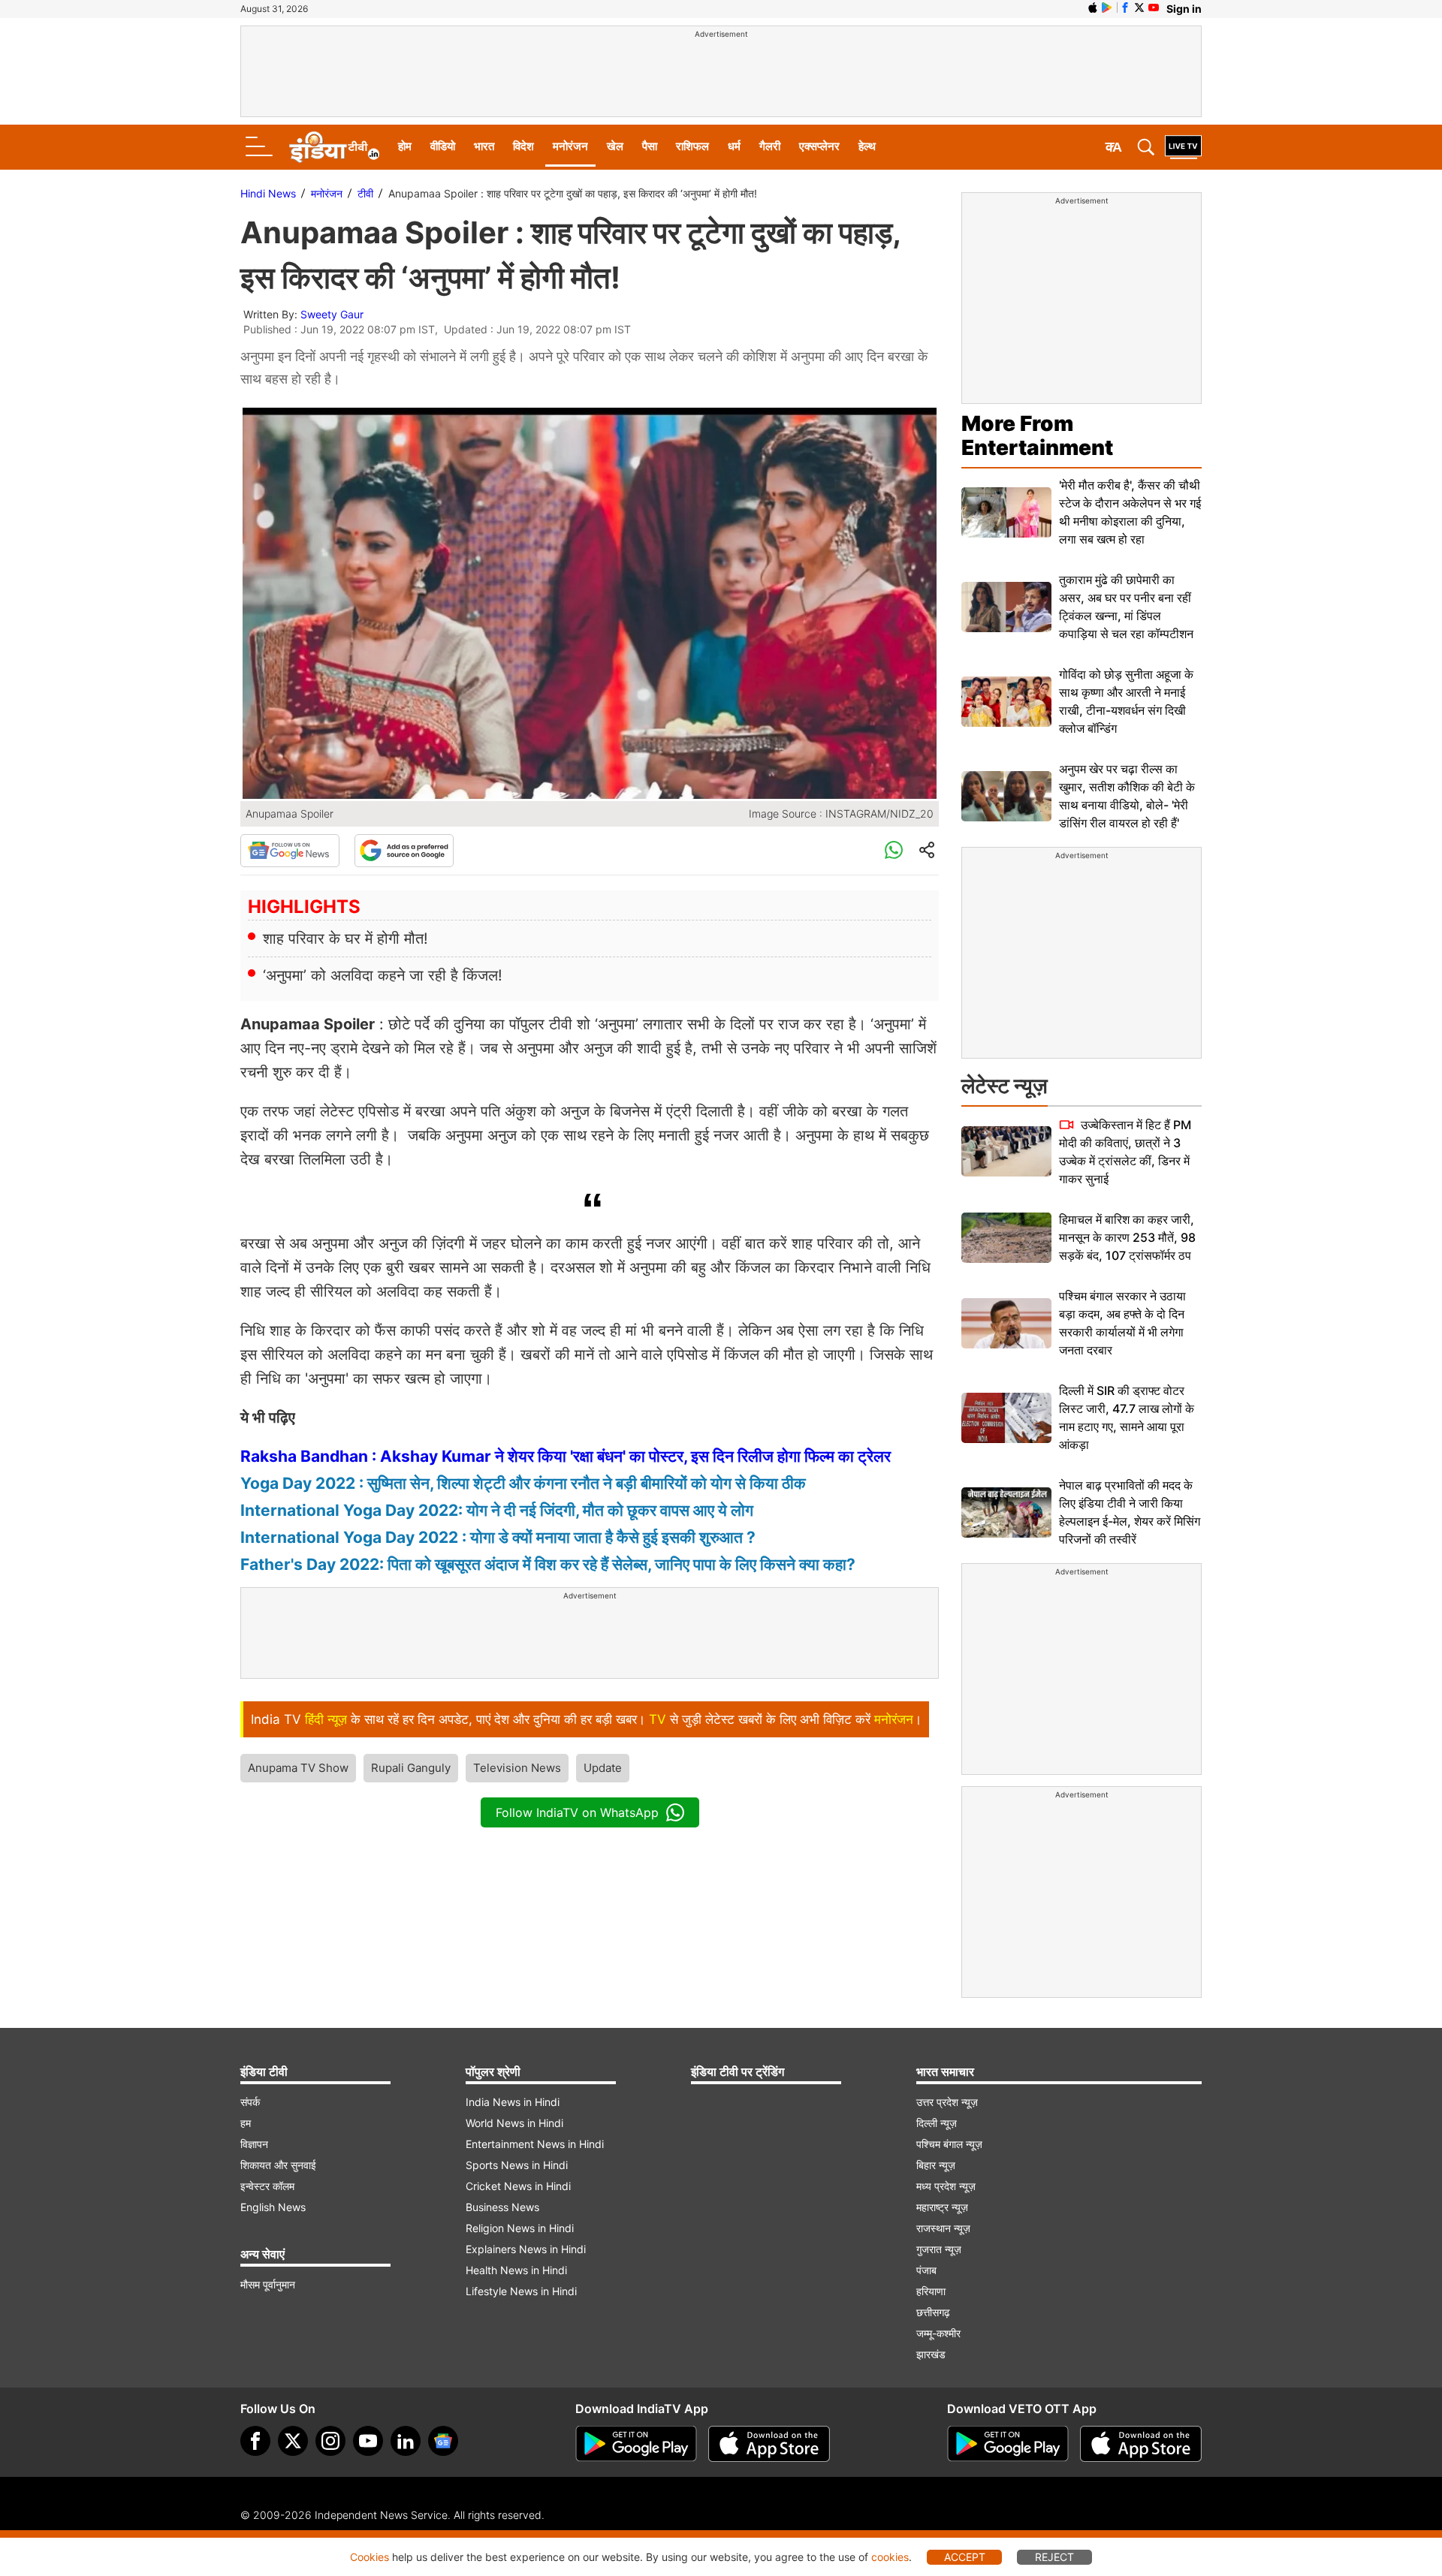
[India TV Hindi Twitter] (1139, 8)
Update (603, 1768)
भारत (484, 146)
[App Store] (769, 2444)
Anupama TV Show (298, 1768)
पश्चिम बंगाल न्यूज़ (949, 2144)
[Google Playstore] (636, 2444)
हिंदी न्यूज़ (326, 1719)
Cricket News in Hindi (518, 2186)
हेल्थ (867, 146)
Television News (517, 1768)
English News (273, 2207)
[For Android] (1008, 2444)
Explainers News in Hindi (526, 2249)
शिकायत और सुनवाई (278, 2165)
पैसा (650, 146)
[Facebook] (255, 2441)
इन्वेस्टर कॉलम (267, 2186)
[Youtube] (368, 2441)
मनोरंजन (570, 146)
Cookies (370, 2557)
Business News (502, 2207)
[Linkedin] (406, 2441)
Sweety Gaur (332, 314)
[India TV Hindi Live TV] (1183, 147)
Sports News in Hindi (517, 2165)
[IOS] (1093, 8)
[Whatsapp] (894, 851)
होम (405, 146)
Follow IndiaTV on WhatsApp (577, 1812)
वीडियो (443, 146)
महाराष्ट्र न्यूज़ (942, 2207)
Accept (965, 2557)
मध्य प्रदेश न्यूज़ (946, 2186)
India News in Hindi (513, 2102)
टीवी (365, 193)
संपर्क (250, 2102)
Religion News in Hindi (520, 2228)
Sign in (1184, 9)
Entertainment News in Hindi (535, 2144)
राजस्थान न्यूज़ (943, 2228)
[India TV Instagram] (330, 2441)
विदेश (523, 146)
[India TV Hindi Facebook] (1125, 8)
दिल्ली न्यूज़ (937, 2123)
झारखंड (931, 2354)
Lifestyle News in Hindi (521, 2291)
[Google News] (290, 851)
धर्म (734, 146)
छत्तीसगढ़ (933, 2312)
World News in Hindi (514, 2123)
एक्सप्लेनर (819, 146)
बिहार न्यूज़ (936, 2165)
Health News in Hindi (516, 2270)
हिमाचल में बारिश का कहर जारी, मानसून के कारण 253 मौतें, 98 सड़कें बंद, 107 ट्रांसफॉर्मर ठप (1127, 1237)
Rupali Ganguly (411, 1768)
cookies (890, 2557)
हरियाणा (931, 2291)
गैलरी (770, 146)
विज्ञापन (254, 2144)
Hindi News (268, 193)
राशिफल (692, 146)
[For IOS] (1141, 2444)
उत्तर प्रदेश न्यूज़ (947, 2102)
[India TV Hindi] (334, 147)
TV (658, 1719)
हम (246, 2123)
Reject (1054, 2557)
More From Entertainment (1037, 435)
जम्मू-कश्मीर (938, 2333)
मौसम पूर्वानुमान (268, 2284)
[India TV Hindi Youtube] (1154, 8)
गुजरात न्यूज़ (939, 2249)
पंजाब (926, 2270)
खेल (615, 146)
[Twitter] (293, 2441)
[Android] (1107, 8)
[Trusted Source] (404, 851)
